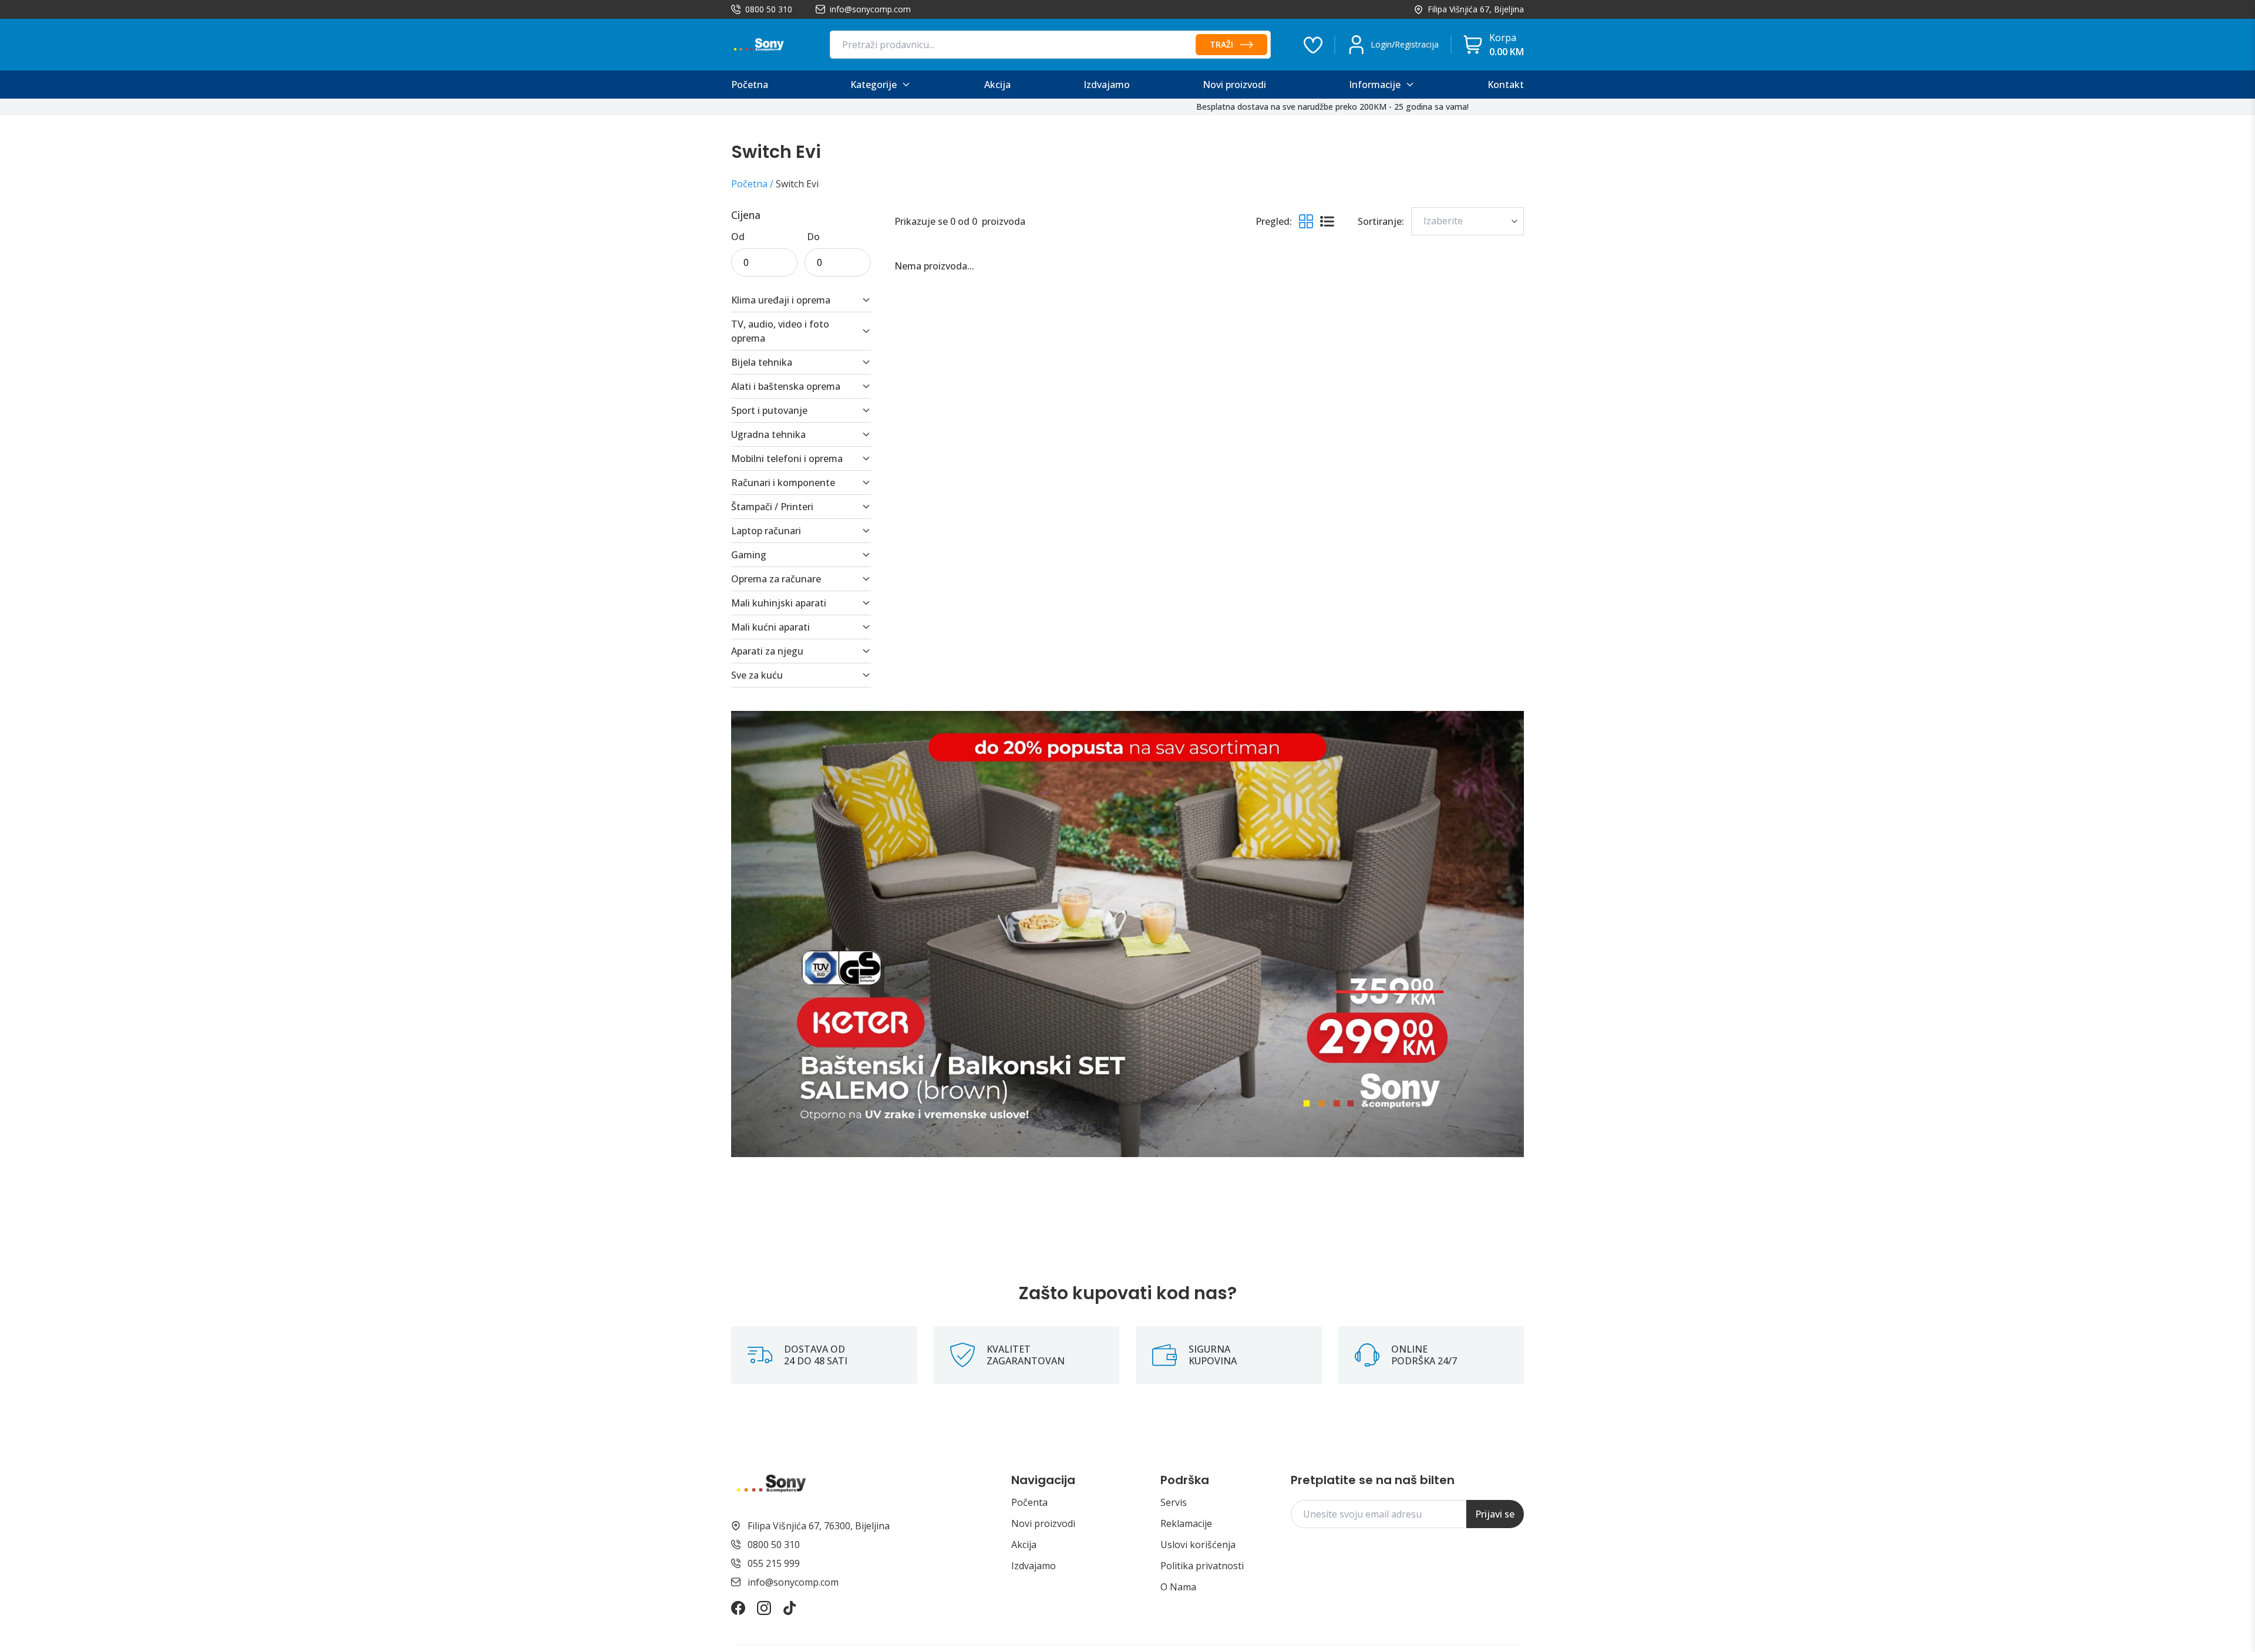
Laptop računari (766, 531)
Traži (1221, 44)
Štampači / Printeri (772, 507)
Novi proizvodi (1043, 1523)
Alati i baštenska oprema (786, 386)
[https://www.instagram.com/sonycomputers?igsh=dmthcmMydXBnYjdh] (764, 1608)
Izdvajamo (1034, 1566)
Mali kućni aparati (770, 627)
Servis (1174, 1502)
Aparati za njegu (767, 651)
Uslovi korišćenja (1198, 1545)
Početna (749, 184)
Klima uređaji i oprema (781, 300)
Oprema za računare (776, 579)
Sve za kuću (757, 675)
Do (813, 237)
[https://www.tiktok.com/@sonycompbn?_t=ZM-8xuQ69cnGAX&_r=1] (790, 1608)
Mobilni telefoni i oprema (787, 458)
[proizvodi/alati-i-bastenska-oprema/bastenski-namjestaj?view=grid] (1127, 934)
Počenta (1029, 1502)
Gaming (749, 555)
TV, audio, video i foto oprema (780, 331)
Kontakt (1506, 85)
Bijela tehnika (762, 362)
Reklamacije (1186, 1523)
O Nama (1178, 1587)
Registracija (1417, 44)
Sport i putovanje (769, 410)
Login (1381, 44)
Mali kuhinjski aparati (779, 603)
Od (738, 237)
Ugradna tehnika (768, 434)
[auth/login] (1313, 45)
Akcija (1024, 1545)
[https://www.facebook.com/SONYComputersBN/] (738, 1608)
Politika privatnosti (1202, 1566)
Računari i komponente (783, 483)
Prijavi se (1495, 1514)
